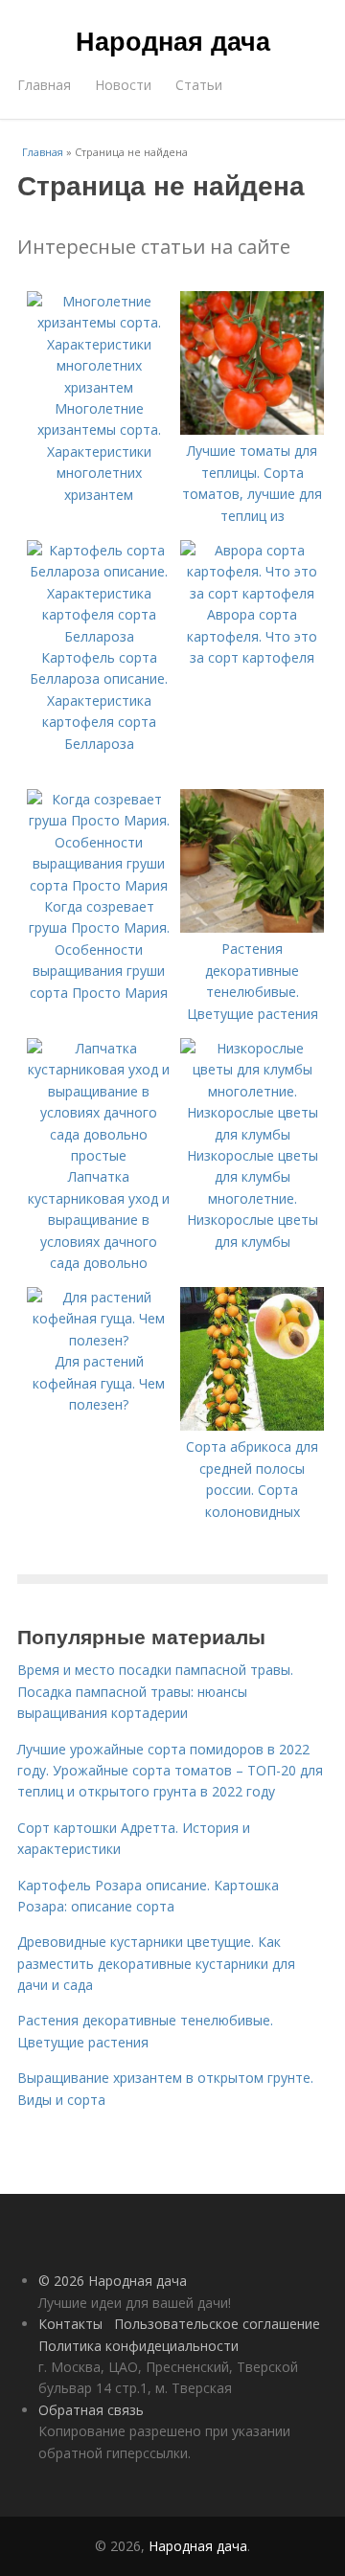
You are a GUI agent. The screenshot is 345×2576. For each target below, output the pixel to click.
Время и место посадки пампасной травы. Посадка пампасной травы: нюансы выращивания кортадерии (155, 1691)
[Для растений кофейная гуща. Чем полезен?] (99, 1340)
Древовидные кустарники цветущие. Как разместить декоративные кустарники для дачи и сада (156, 1963)
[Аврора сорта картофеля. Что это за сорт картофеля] (252, 593)
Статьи (199, 85)
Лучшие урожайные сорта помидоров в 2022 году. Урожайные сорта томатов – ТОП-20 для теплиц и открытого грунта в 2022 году (170, 1771)
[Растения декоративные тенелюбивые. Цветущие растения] (252, 927)
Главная (44, 85)
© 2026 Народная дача (113, 2281)
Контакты (70, 2324)
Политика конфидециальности (138, 2346)
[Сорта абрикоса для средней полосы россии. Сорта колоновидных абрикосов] (252, 1425)
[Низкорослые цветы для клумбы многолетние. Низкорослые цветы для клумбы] (252, 1134)
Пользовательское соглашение (217, 2324)
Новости (123, 85)
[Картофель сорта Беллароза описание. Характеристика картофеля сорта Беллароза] (99, 636)
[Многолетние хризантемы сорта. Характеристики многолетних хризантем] (99, 387)
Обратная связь (91, 2410)
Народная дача (173, 40)
